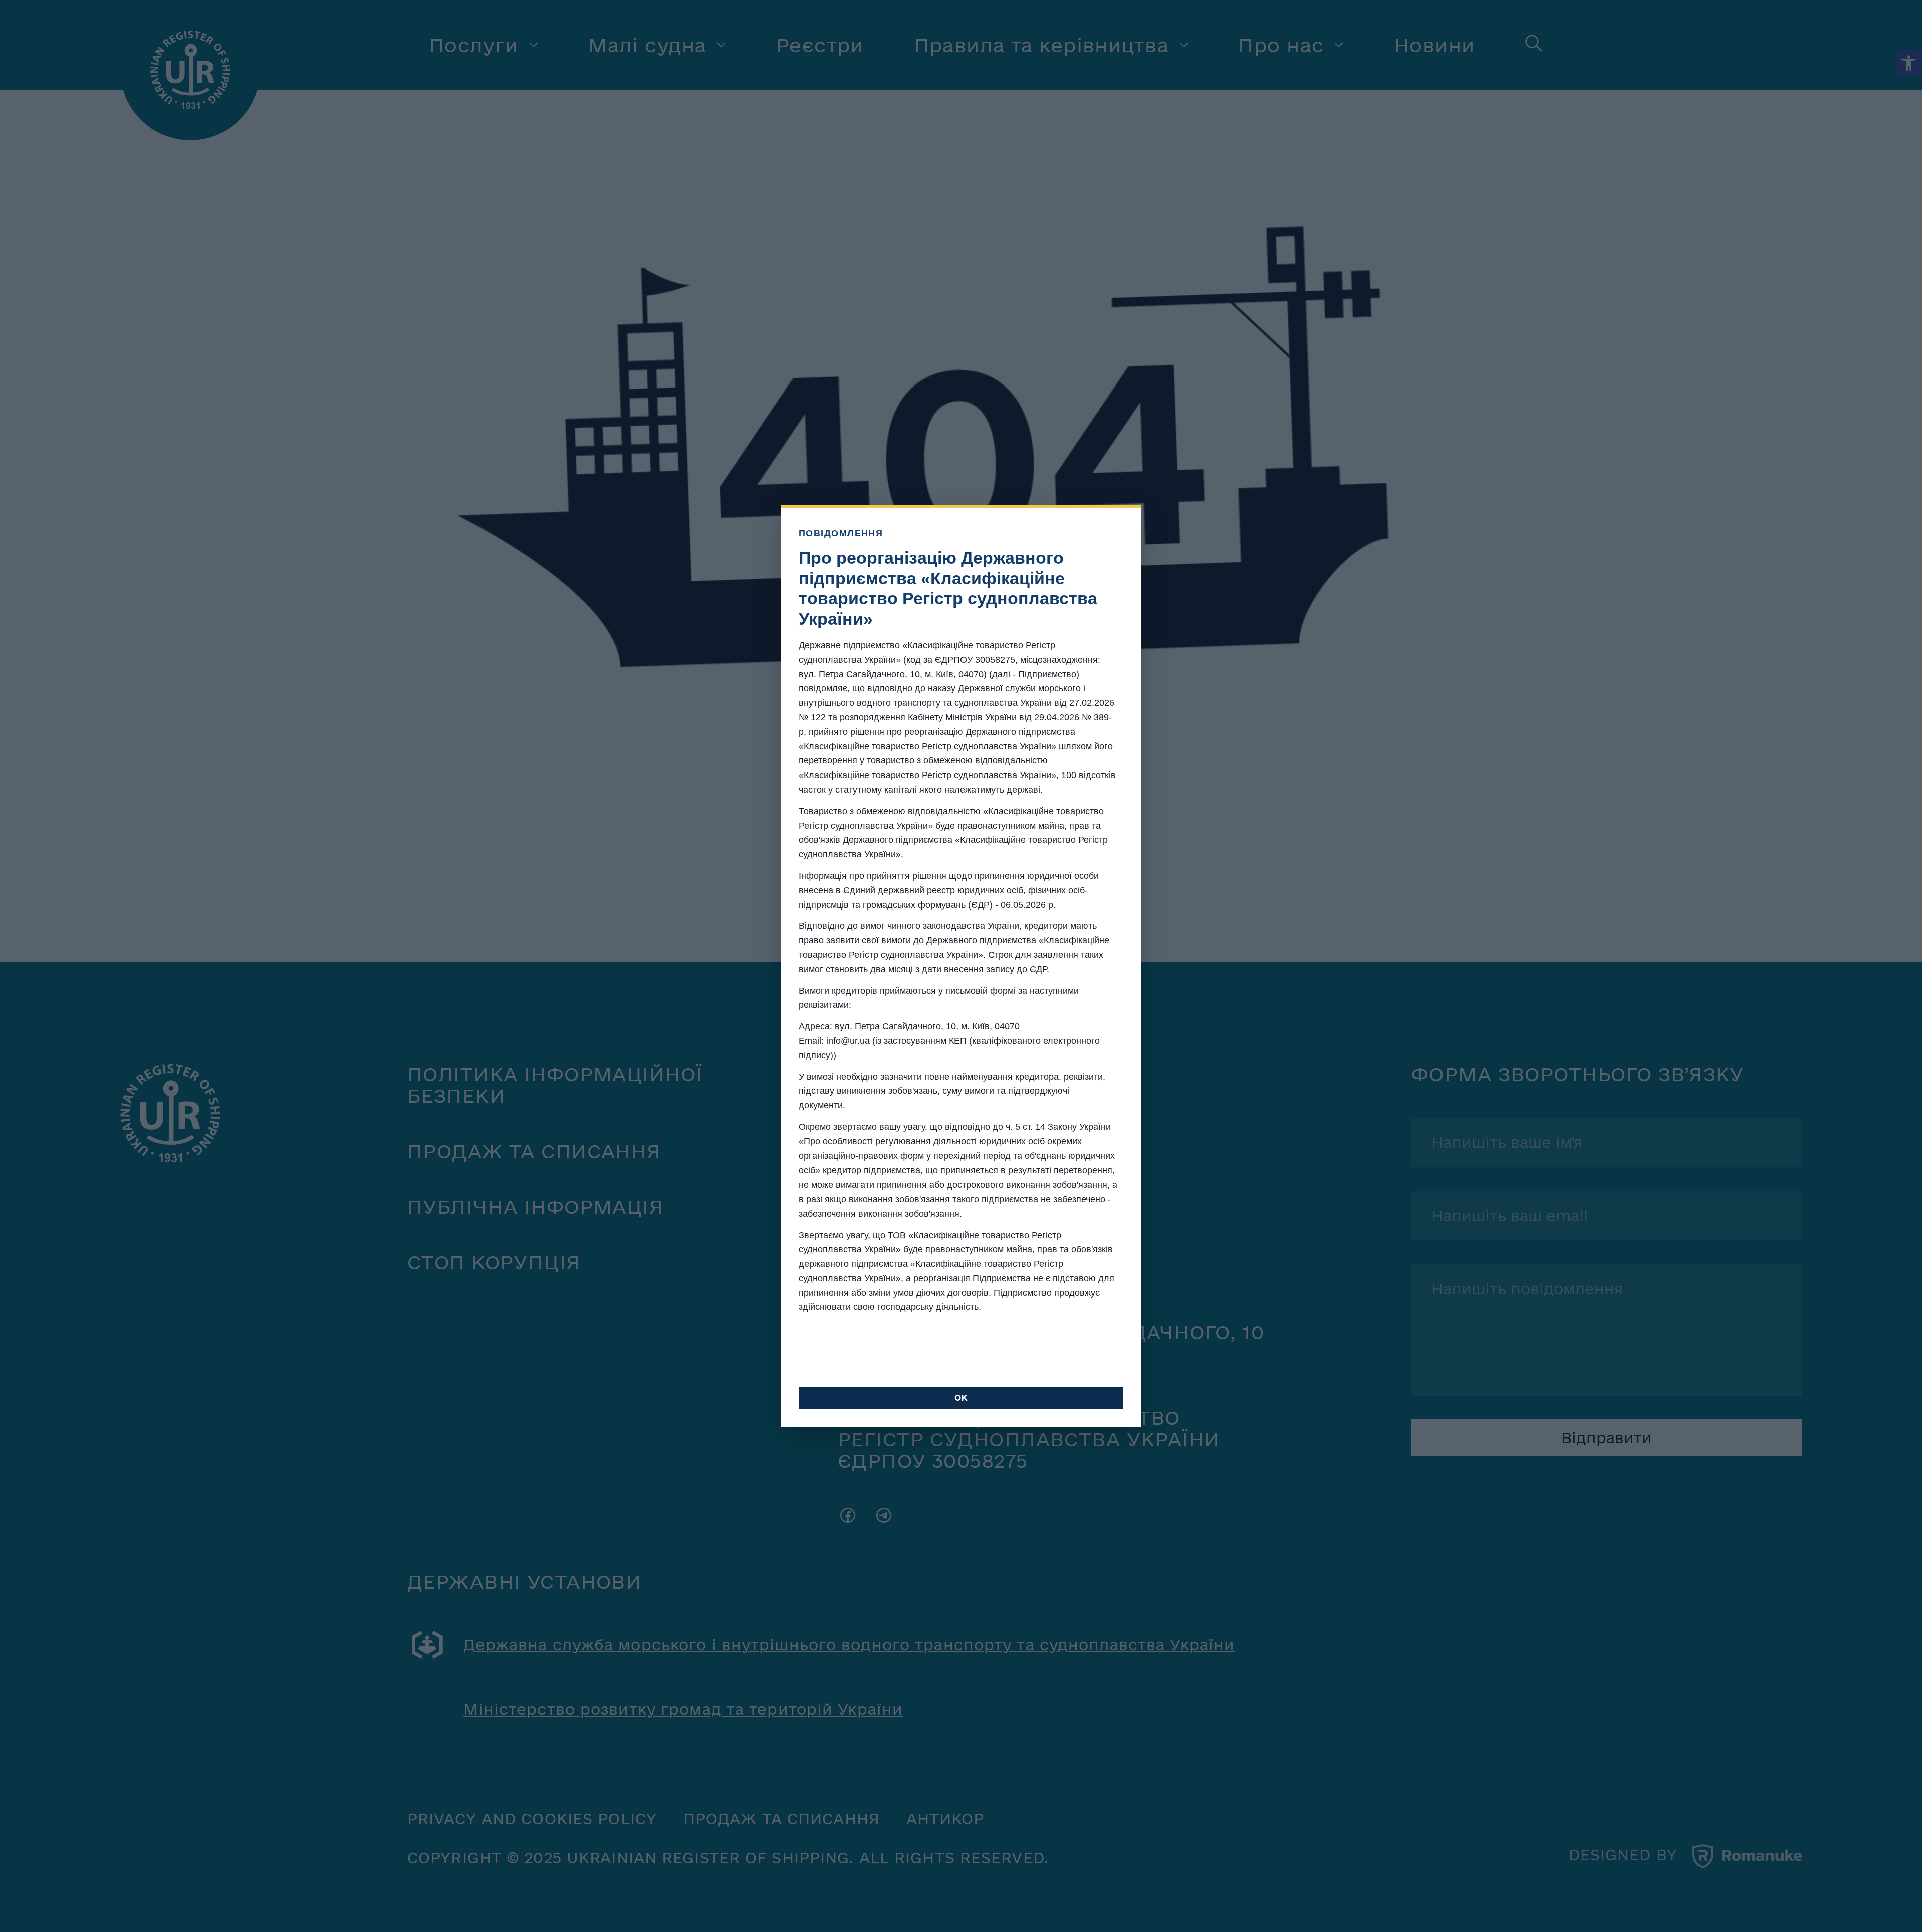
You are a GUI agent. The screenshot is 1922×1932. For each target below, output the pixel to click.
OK (961, 1398)
